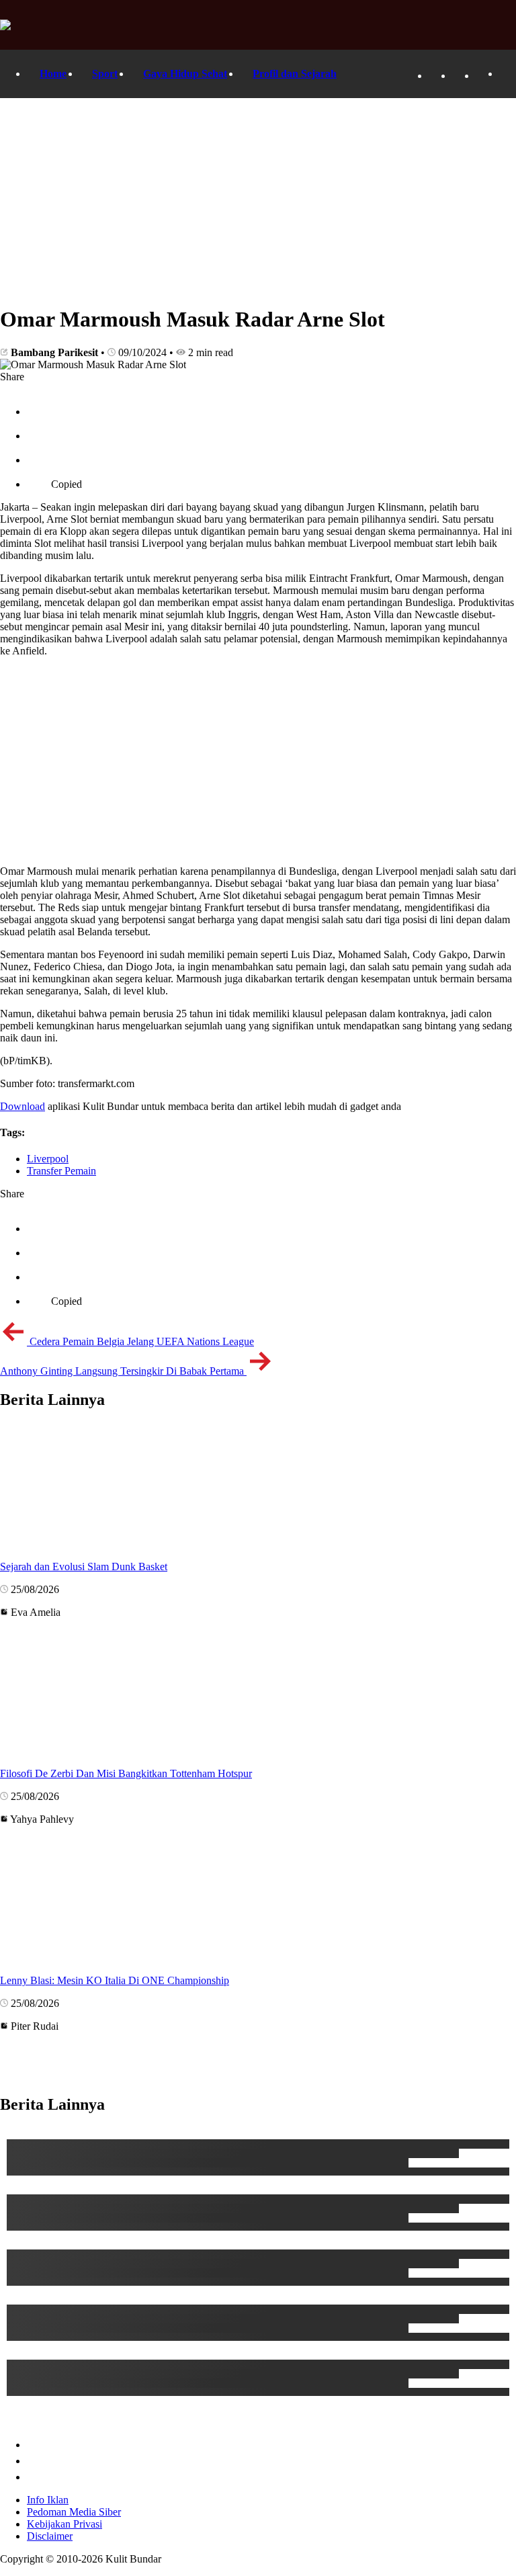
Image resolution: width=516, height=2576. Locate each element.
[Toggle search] (506, 74)
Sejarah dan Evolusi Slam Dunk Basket (84, 1566)
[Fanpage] (435, 76)
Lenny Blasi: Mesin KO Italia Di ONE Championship (115, 1980)
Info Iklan (48, 2500)
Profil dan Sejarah (295, 74)
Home (53, 74)
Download (23, 1106)
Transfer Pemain (61, 1171)
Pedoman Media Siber (74, 2512)
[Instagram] (482, 76)
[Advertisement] (258, 199)
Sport (105, 74)
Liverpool (48, 1159)
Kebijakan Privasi (64, 2524)
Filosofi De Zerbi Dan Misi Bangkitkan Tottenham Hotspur (126, 1773)
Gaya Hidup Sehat (185, 74)
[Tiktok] (459, 76)
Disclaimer (50, 2536)
